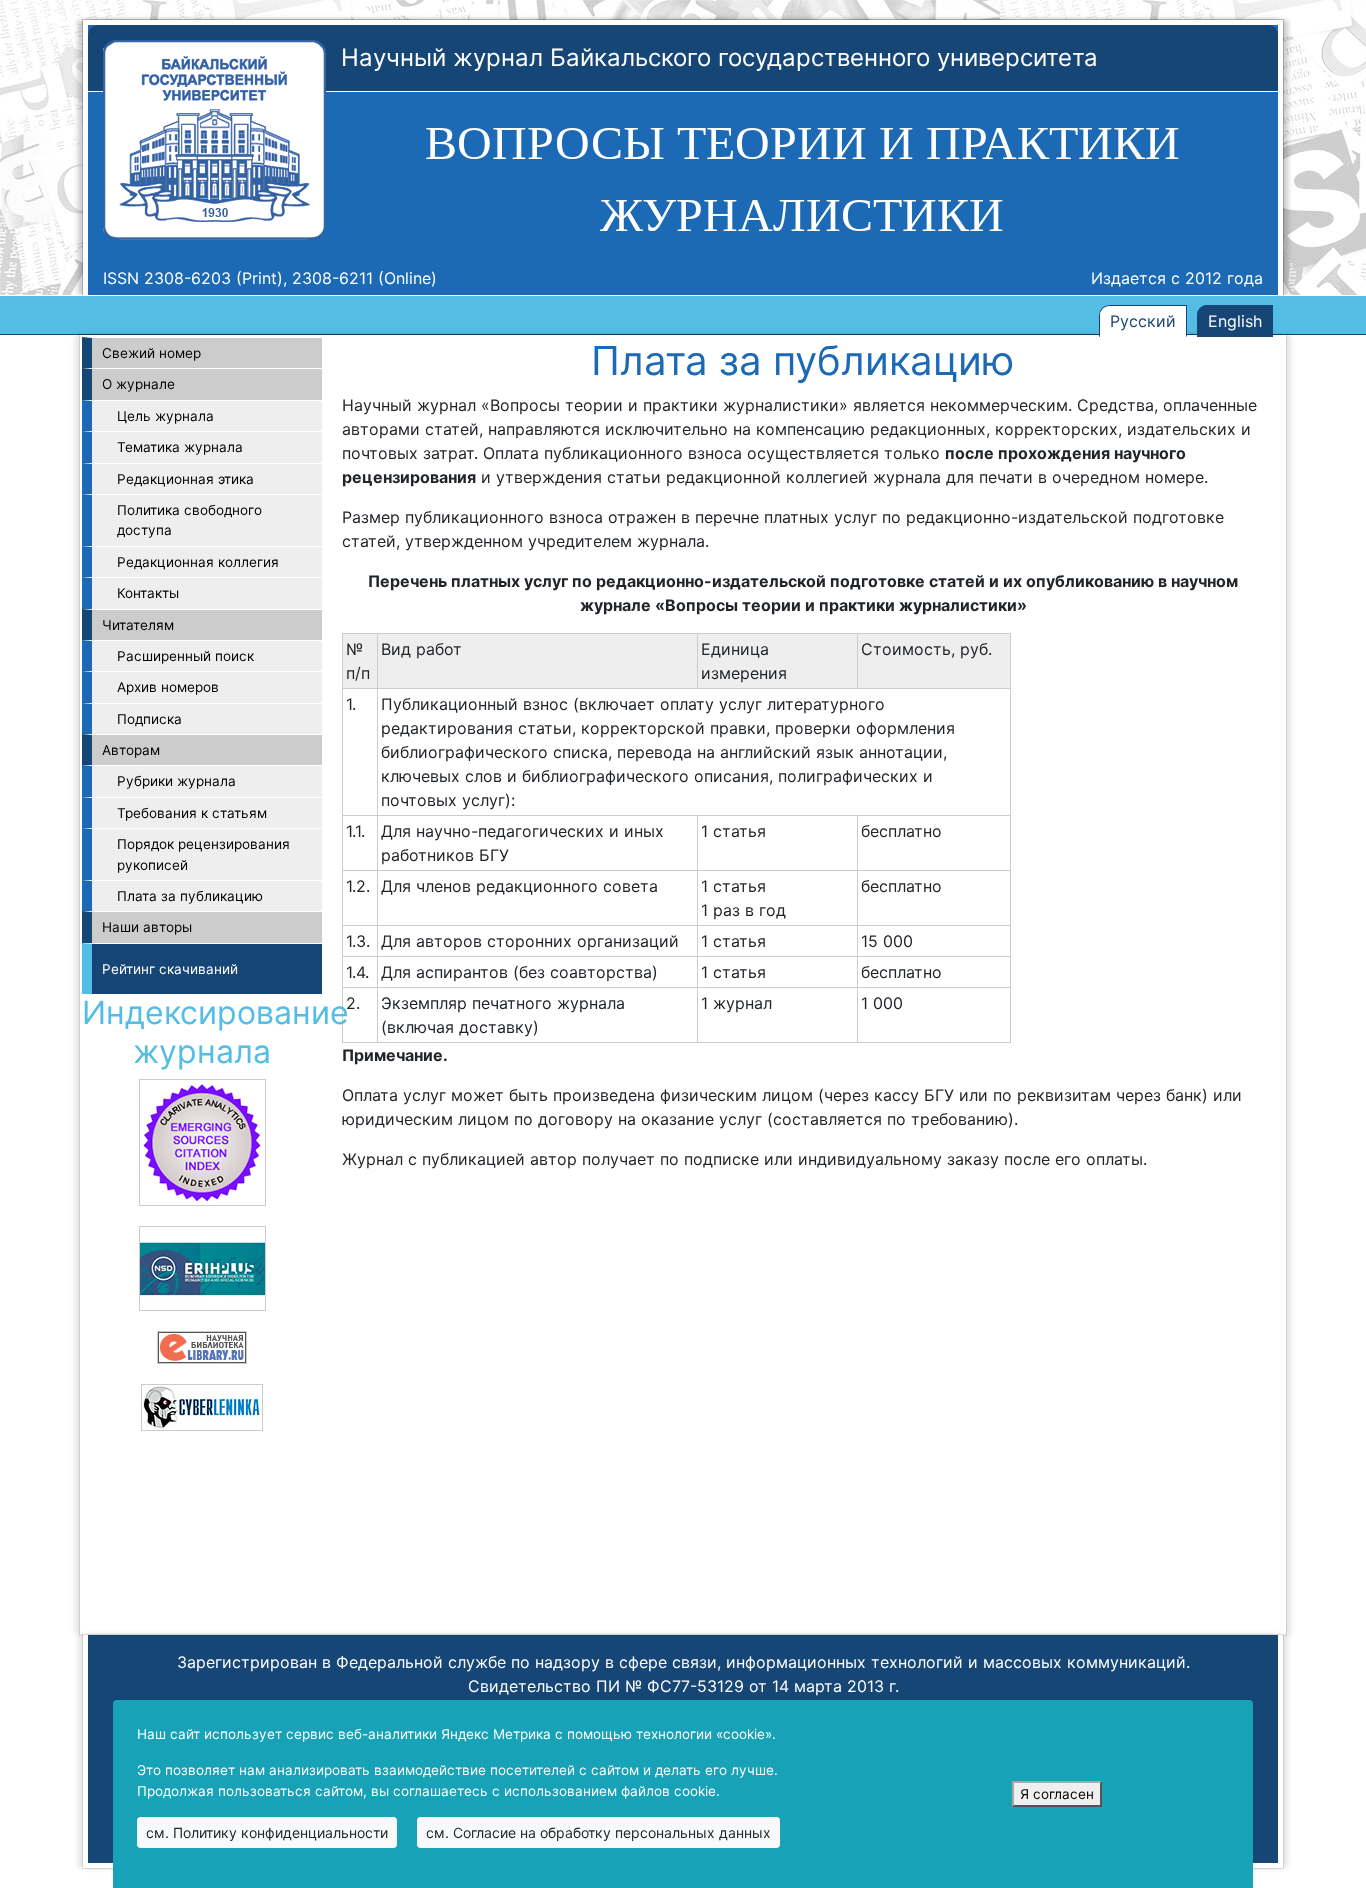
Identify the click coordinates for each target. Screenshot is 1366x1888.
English (1235, 321)
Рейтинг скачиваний (170, 969)
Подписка (149, 719)
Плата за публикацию (190, 896)
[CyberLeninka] (202, 1406)
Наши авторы (147, 927)
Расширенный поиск (185, 656)
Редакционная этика (185, 479)
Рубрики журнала (176, 781)
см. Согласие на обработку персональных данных (598, 1832)
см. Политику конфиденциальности (267, 1832)
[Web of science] (202, 1141)
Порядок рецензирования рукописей (203, 854)
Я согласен (1057, 1794)
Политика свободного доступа (189, 520)
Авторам (131, 750)
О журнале (138, 384)
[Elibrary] (202, 1346)
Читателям (138, 625)
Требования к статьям (192, 813)
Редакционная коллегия (198, 562)
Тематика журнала (180, 447)
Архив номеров (168, 687)
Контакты (148, 593)
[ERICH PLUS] (202, 1267)
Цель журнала (165, 416)
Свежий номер (151, 353)
